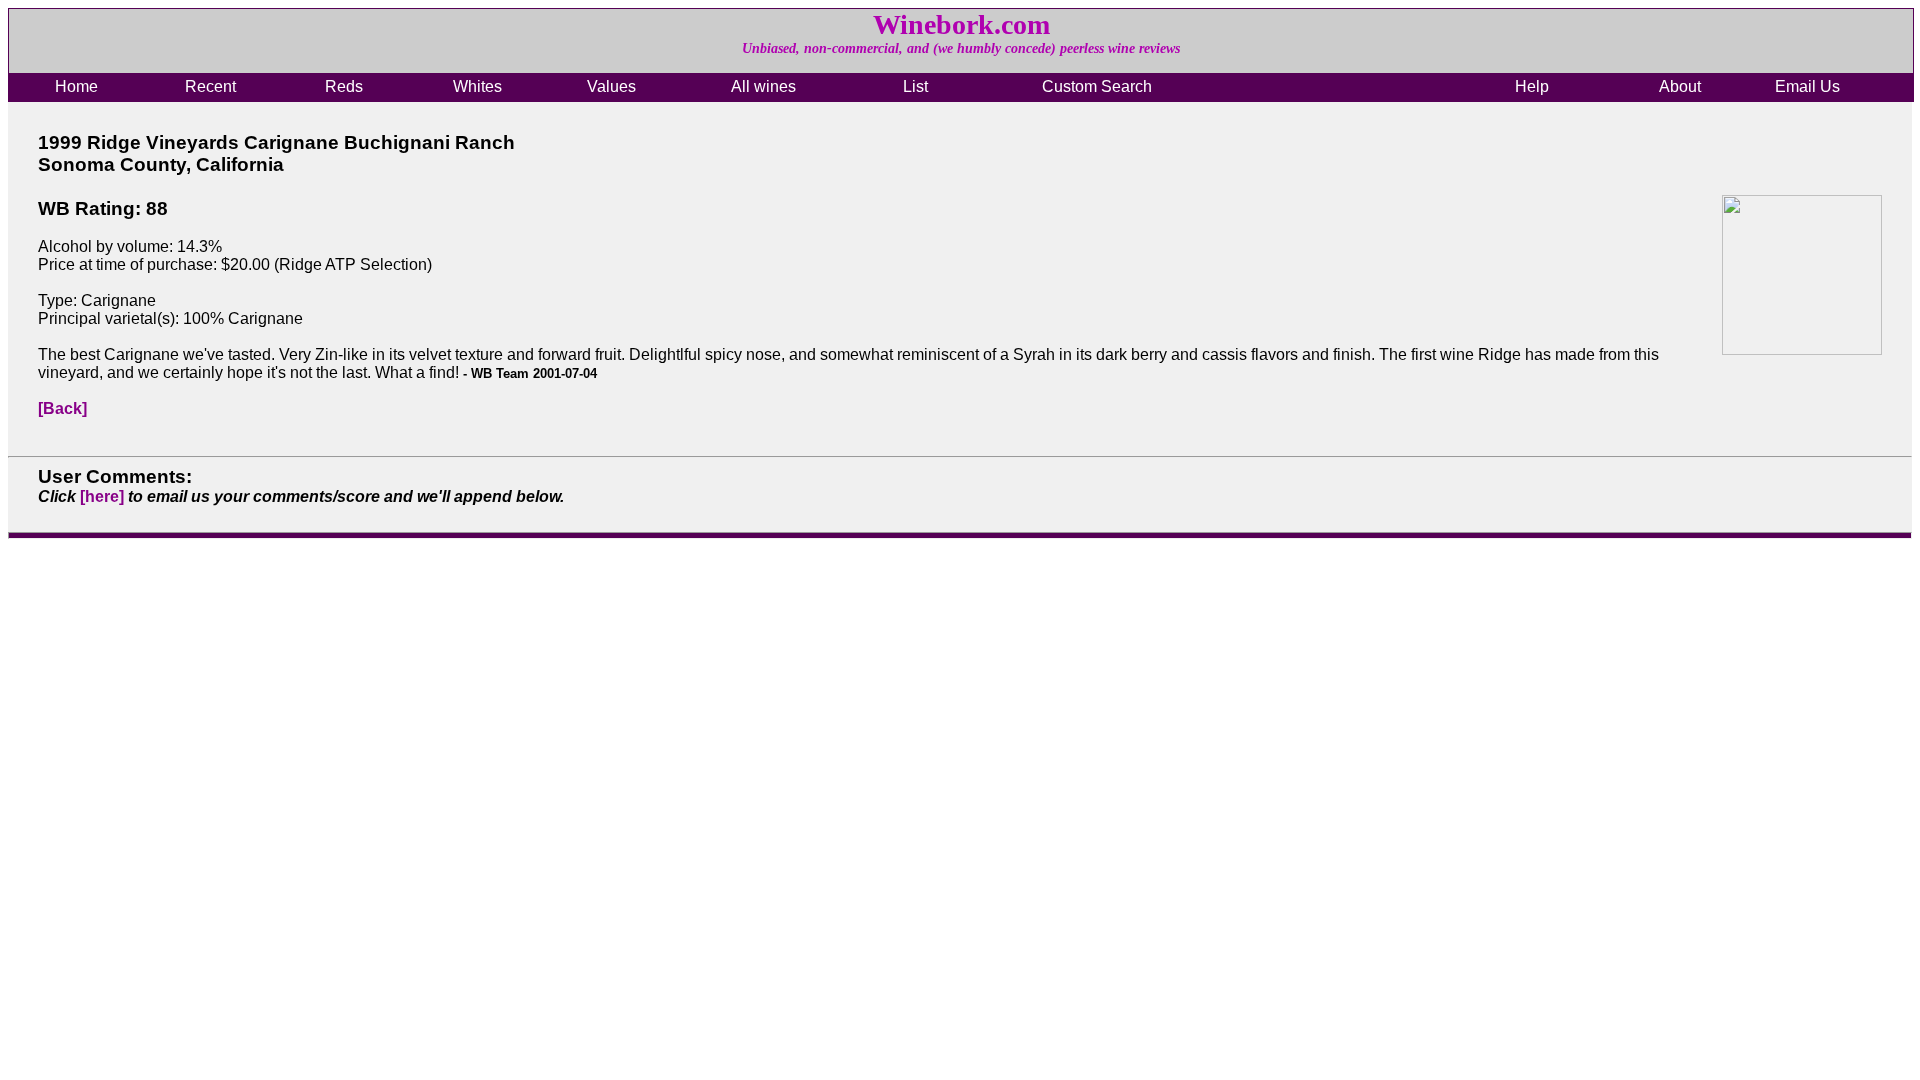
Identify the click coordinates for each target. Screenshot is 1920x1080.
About (1680, 86)
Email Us (1807, 86)
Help (1532, 86)
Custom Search (1097, 86)
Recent (210, 86)
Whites (477, 86)
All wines (763, 86)
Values (611, 86)
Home (76, 86)
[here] (102, 496)
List (915, 86)
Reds (344, 86)
